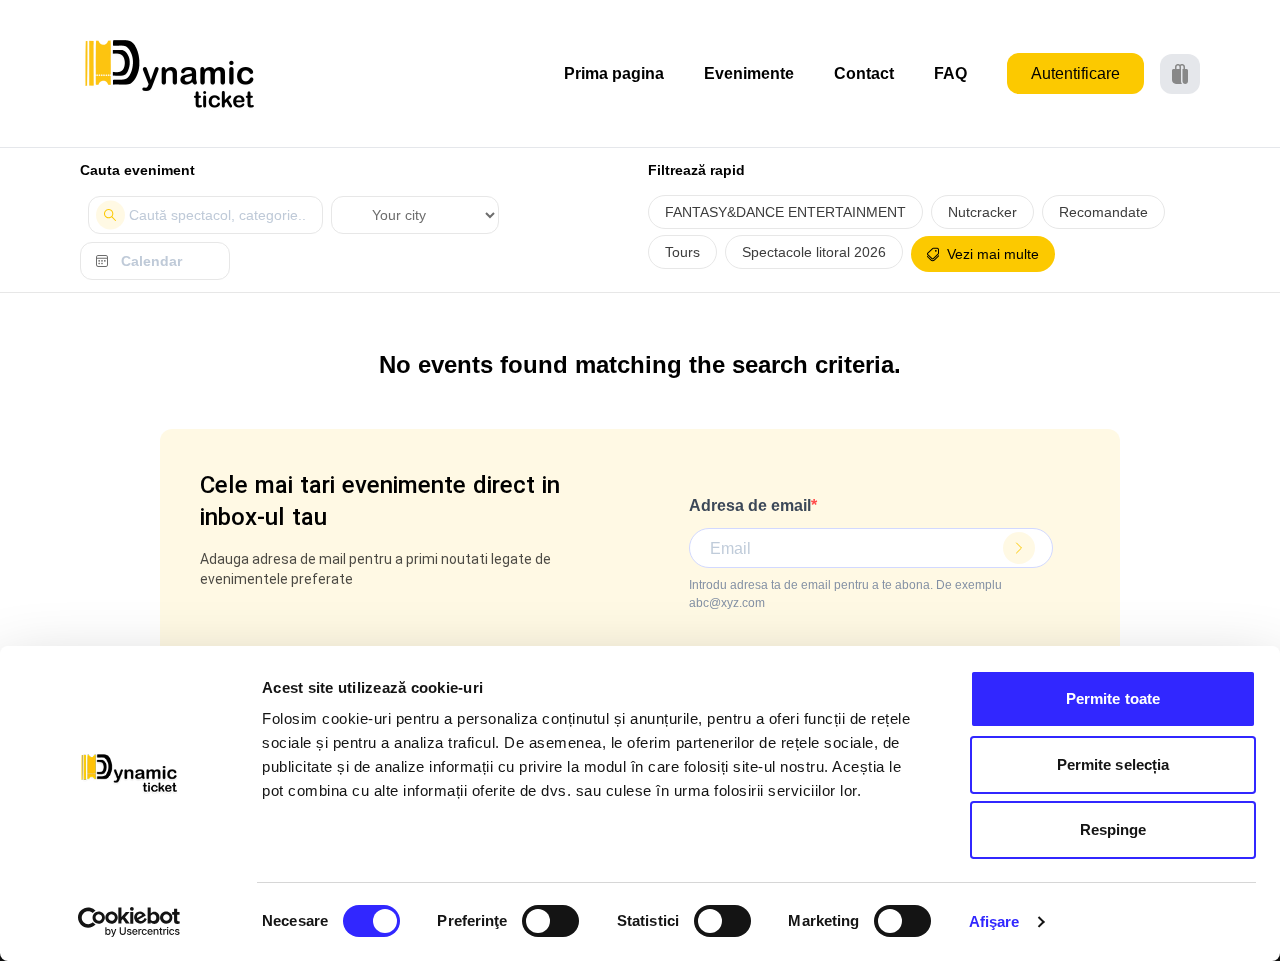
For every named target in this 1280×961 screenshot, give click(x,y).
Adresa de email (750, 505)
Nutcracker (982, 212)
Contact (864, 73)
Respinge (1113, 829)
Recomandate (1103, 212)
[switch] (550, 921)
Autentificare (1075, 73)
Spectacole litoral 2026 (814, 252)
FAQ (950, 73)
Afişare (994, 921)
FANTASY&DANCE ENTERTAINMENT (785, 212)
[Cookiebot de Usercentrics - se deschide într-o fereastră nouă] (129, 922)
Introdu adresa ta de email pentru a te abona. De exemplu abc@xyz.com (845, 594)
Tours (682, 252)
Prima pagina (614, 73)
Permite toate (1113, 698)
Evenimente (749, 73)
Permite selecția (1113, 764)
